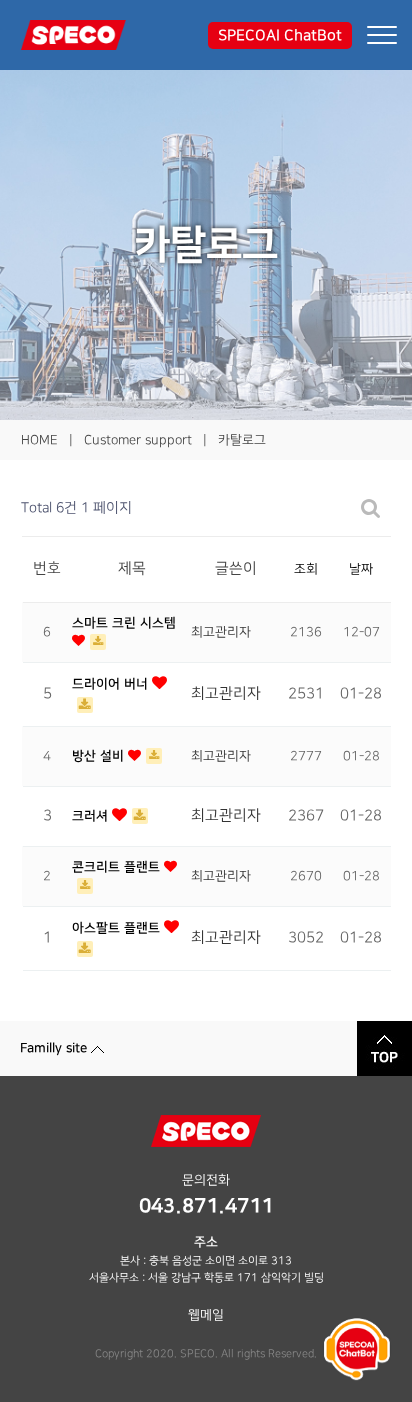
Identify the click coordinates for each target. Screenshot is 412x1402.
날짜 (361, 569)
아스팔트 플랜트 (118, 928)
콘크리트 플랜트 (118, 867)
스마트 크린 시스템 (124, 623)
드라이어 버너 (112, 684)
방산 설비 (100, 756)
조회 (306, 569)
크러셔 (92, 816)
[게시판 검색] (371, 508)
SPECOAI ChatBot (280, 35)
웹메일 (206, 1315)
